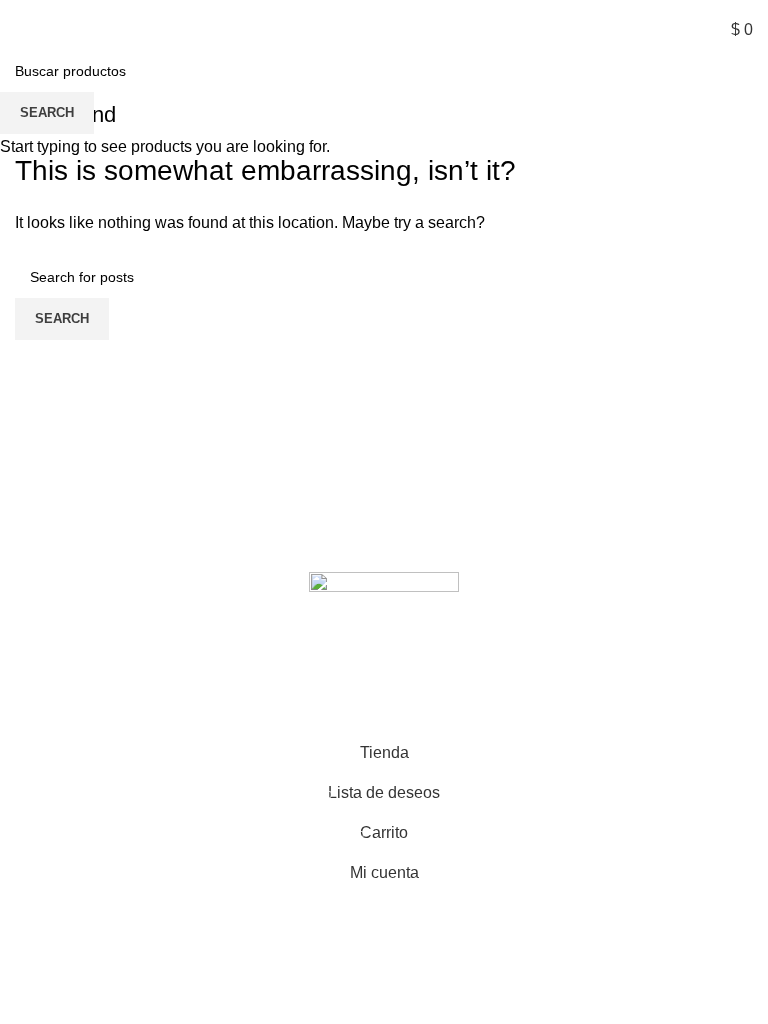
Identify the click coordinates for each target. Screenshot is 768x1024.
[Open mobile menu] (23, 30)
